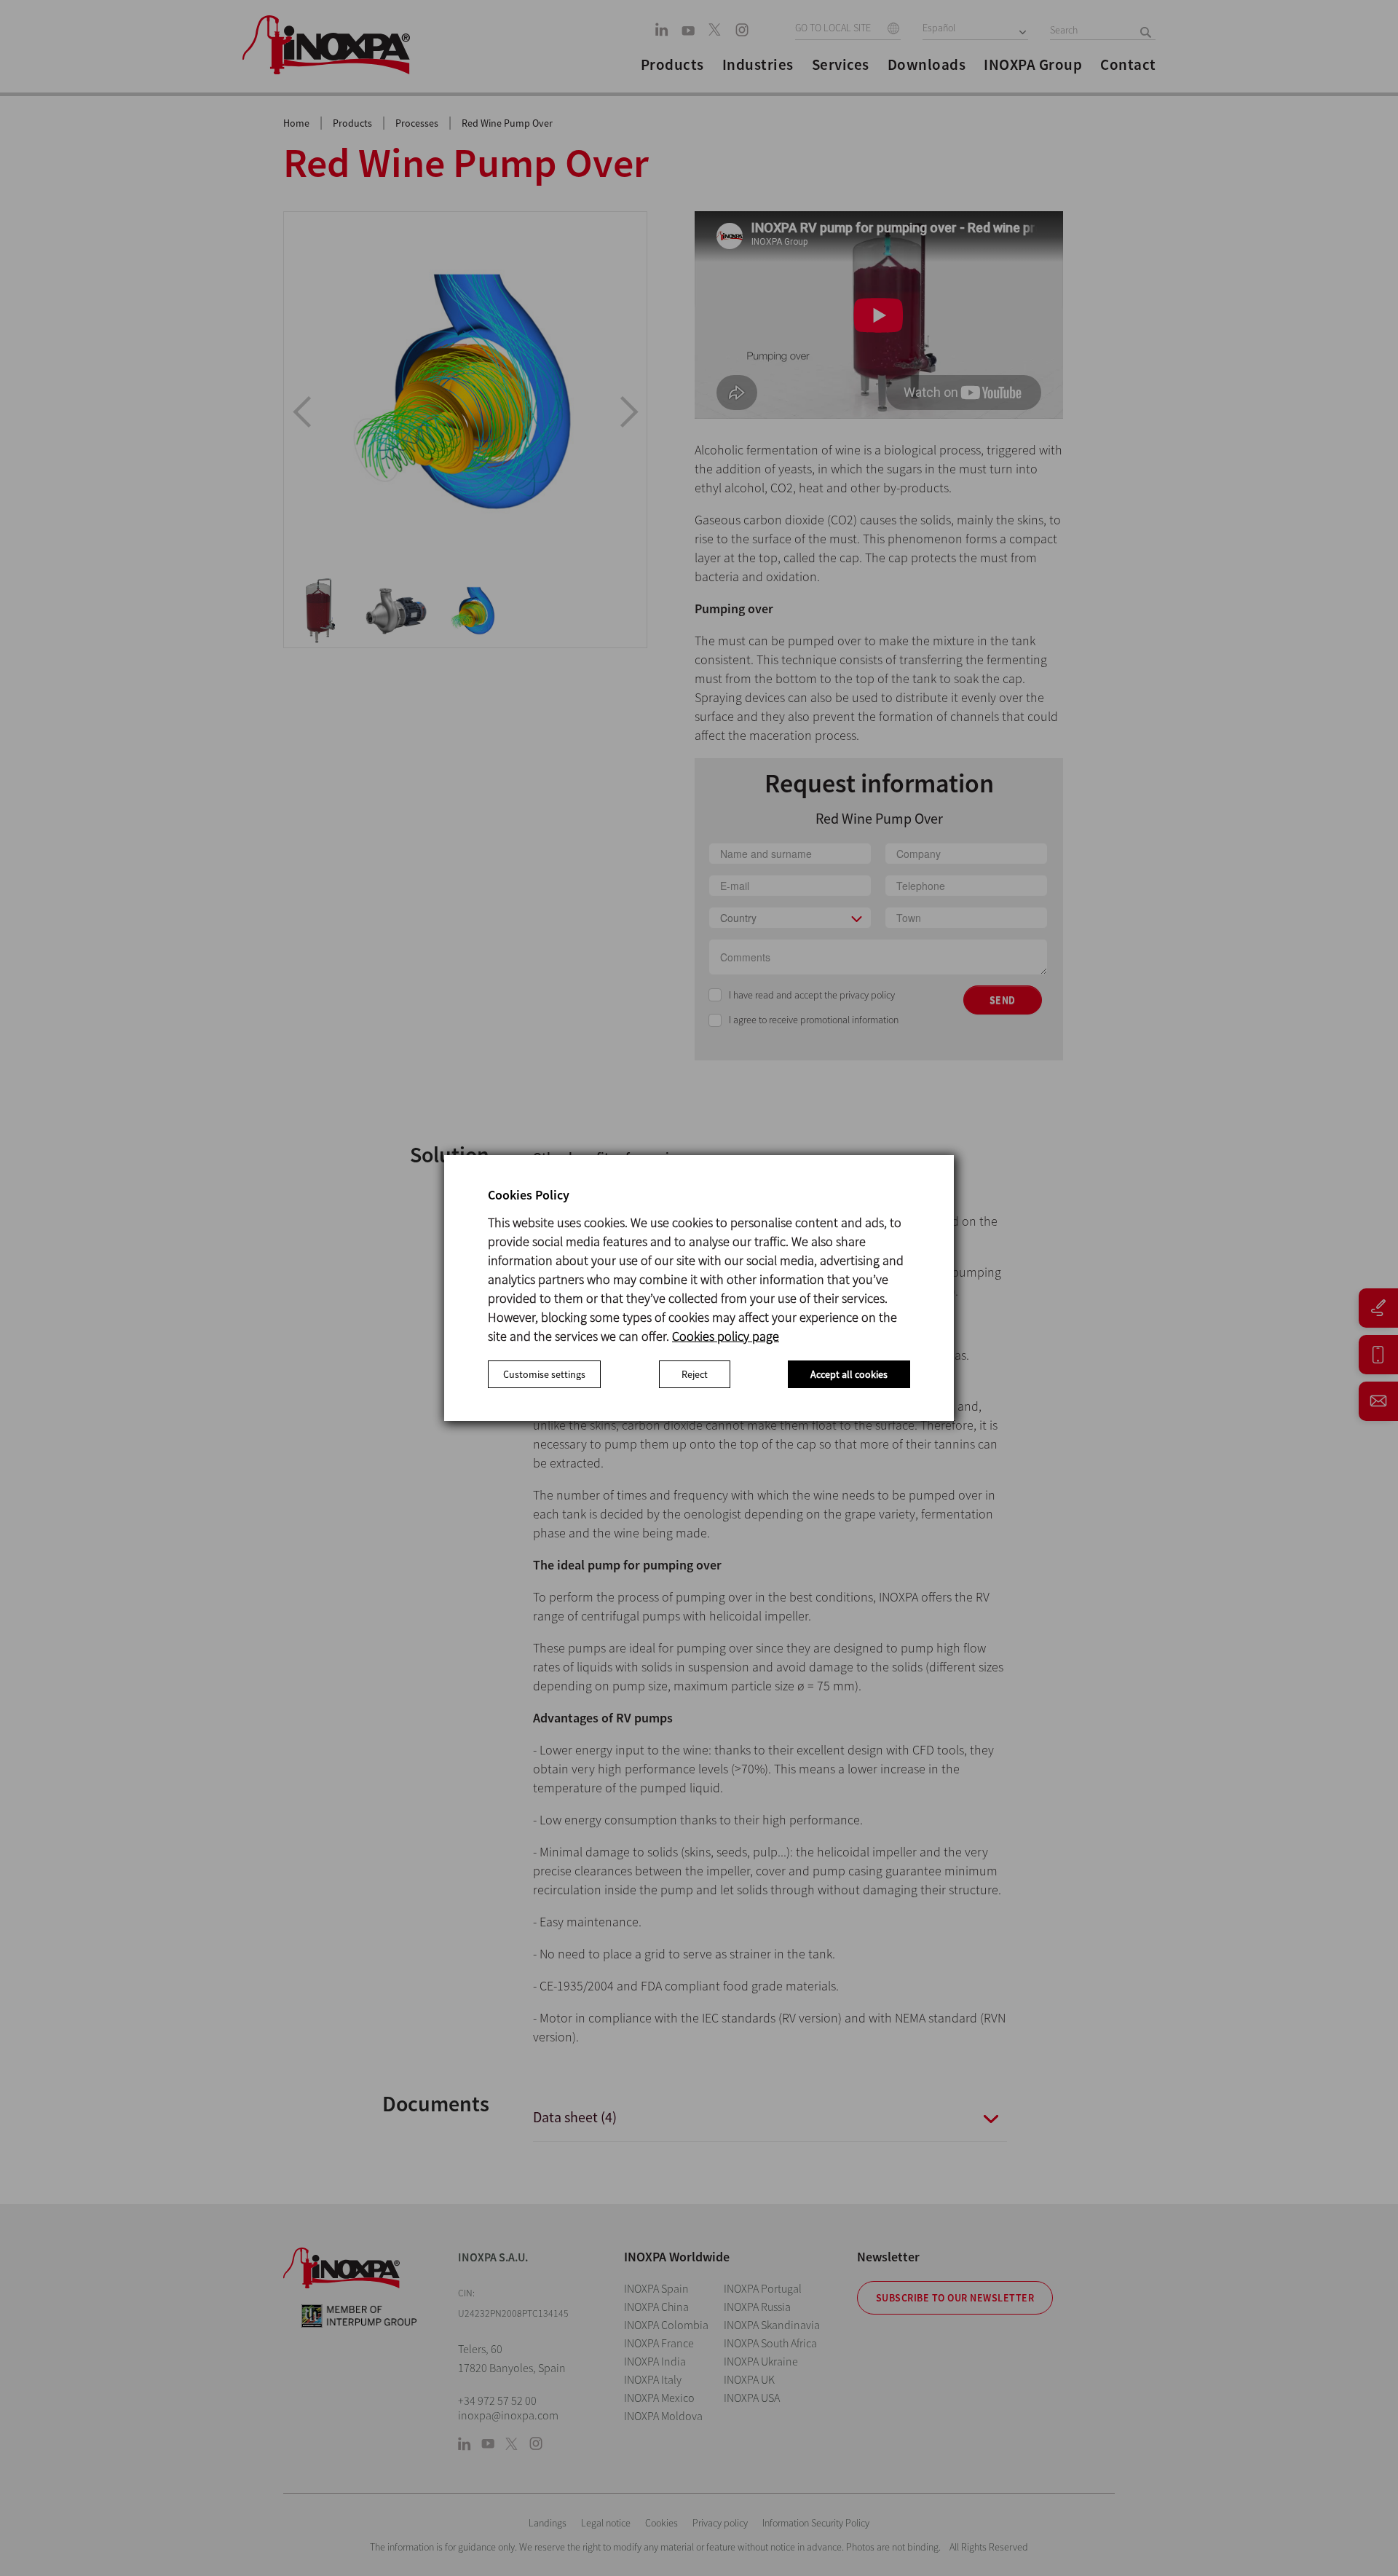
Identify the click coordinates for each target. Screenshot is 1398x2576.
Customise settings (544, 1374)
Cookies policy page (726, 1336)
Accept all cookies (849, 1374)
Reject (695, 1374)
